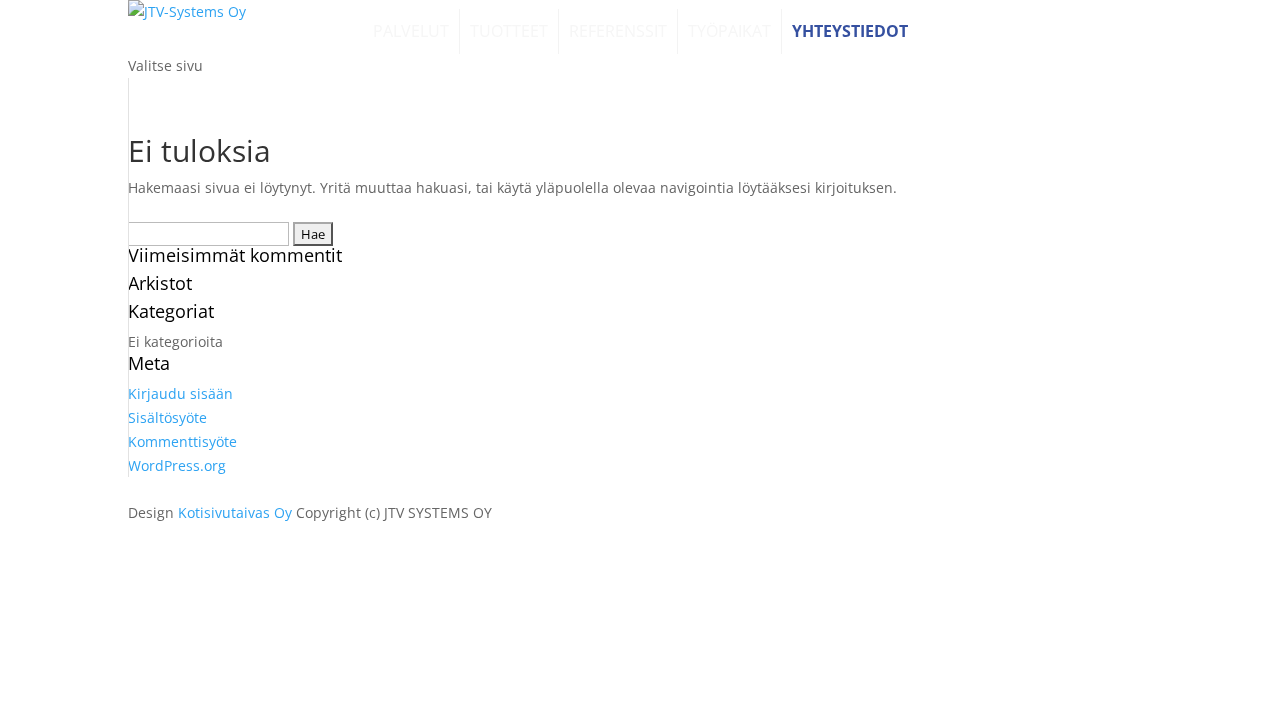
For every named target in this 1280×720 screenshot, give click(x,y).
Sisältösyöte (167, 417)
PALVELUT (411, 31)
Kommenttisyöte (182, 441)
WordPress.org (177, 465)
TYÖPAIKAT (729, 31)
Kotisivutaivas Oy (235, 512)
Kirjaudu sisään (180, 393)
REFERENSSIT (618, 31)
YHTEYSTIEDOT (850, 31)
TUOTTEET (509, 31)
